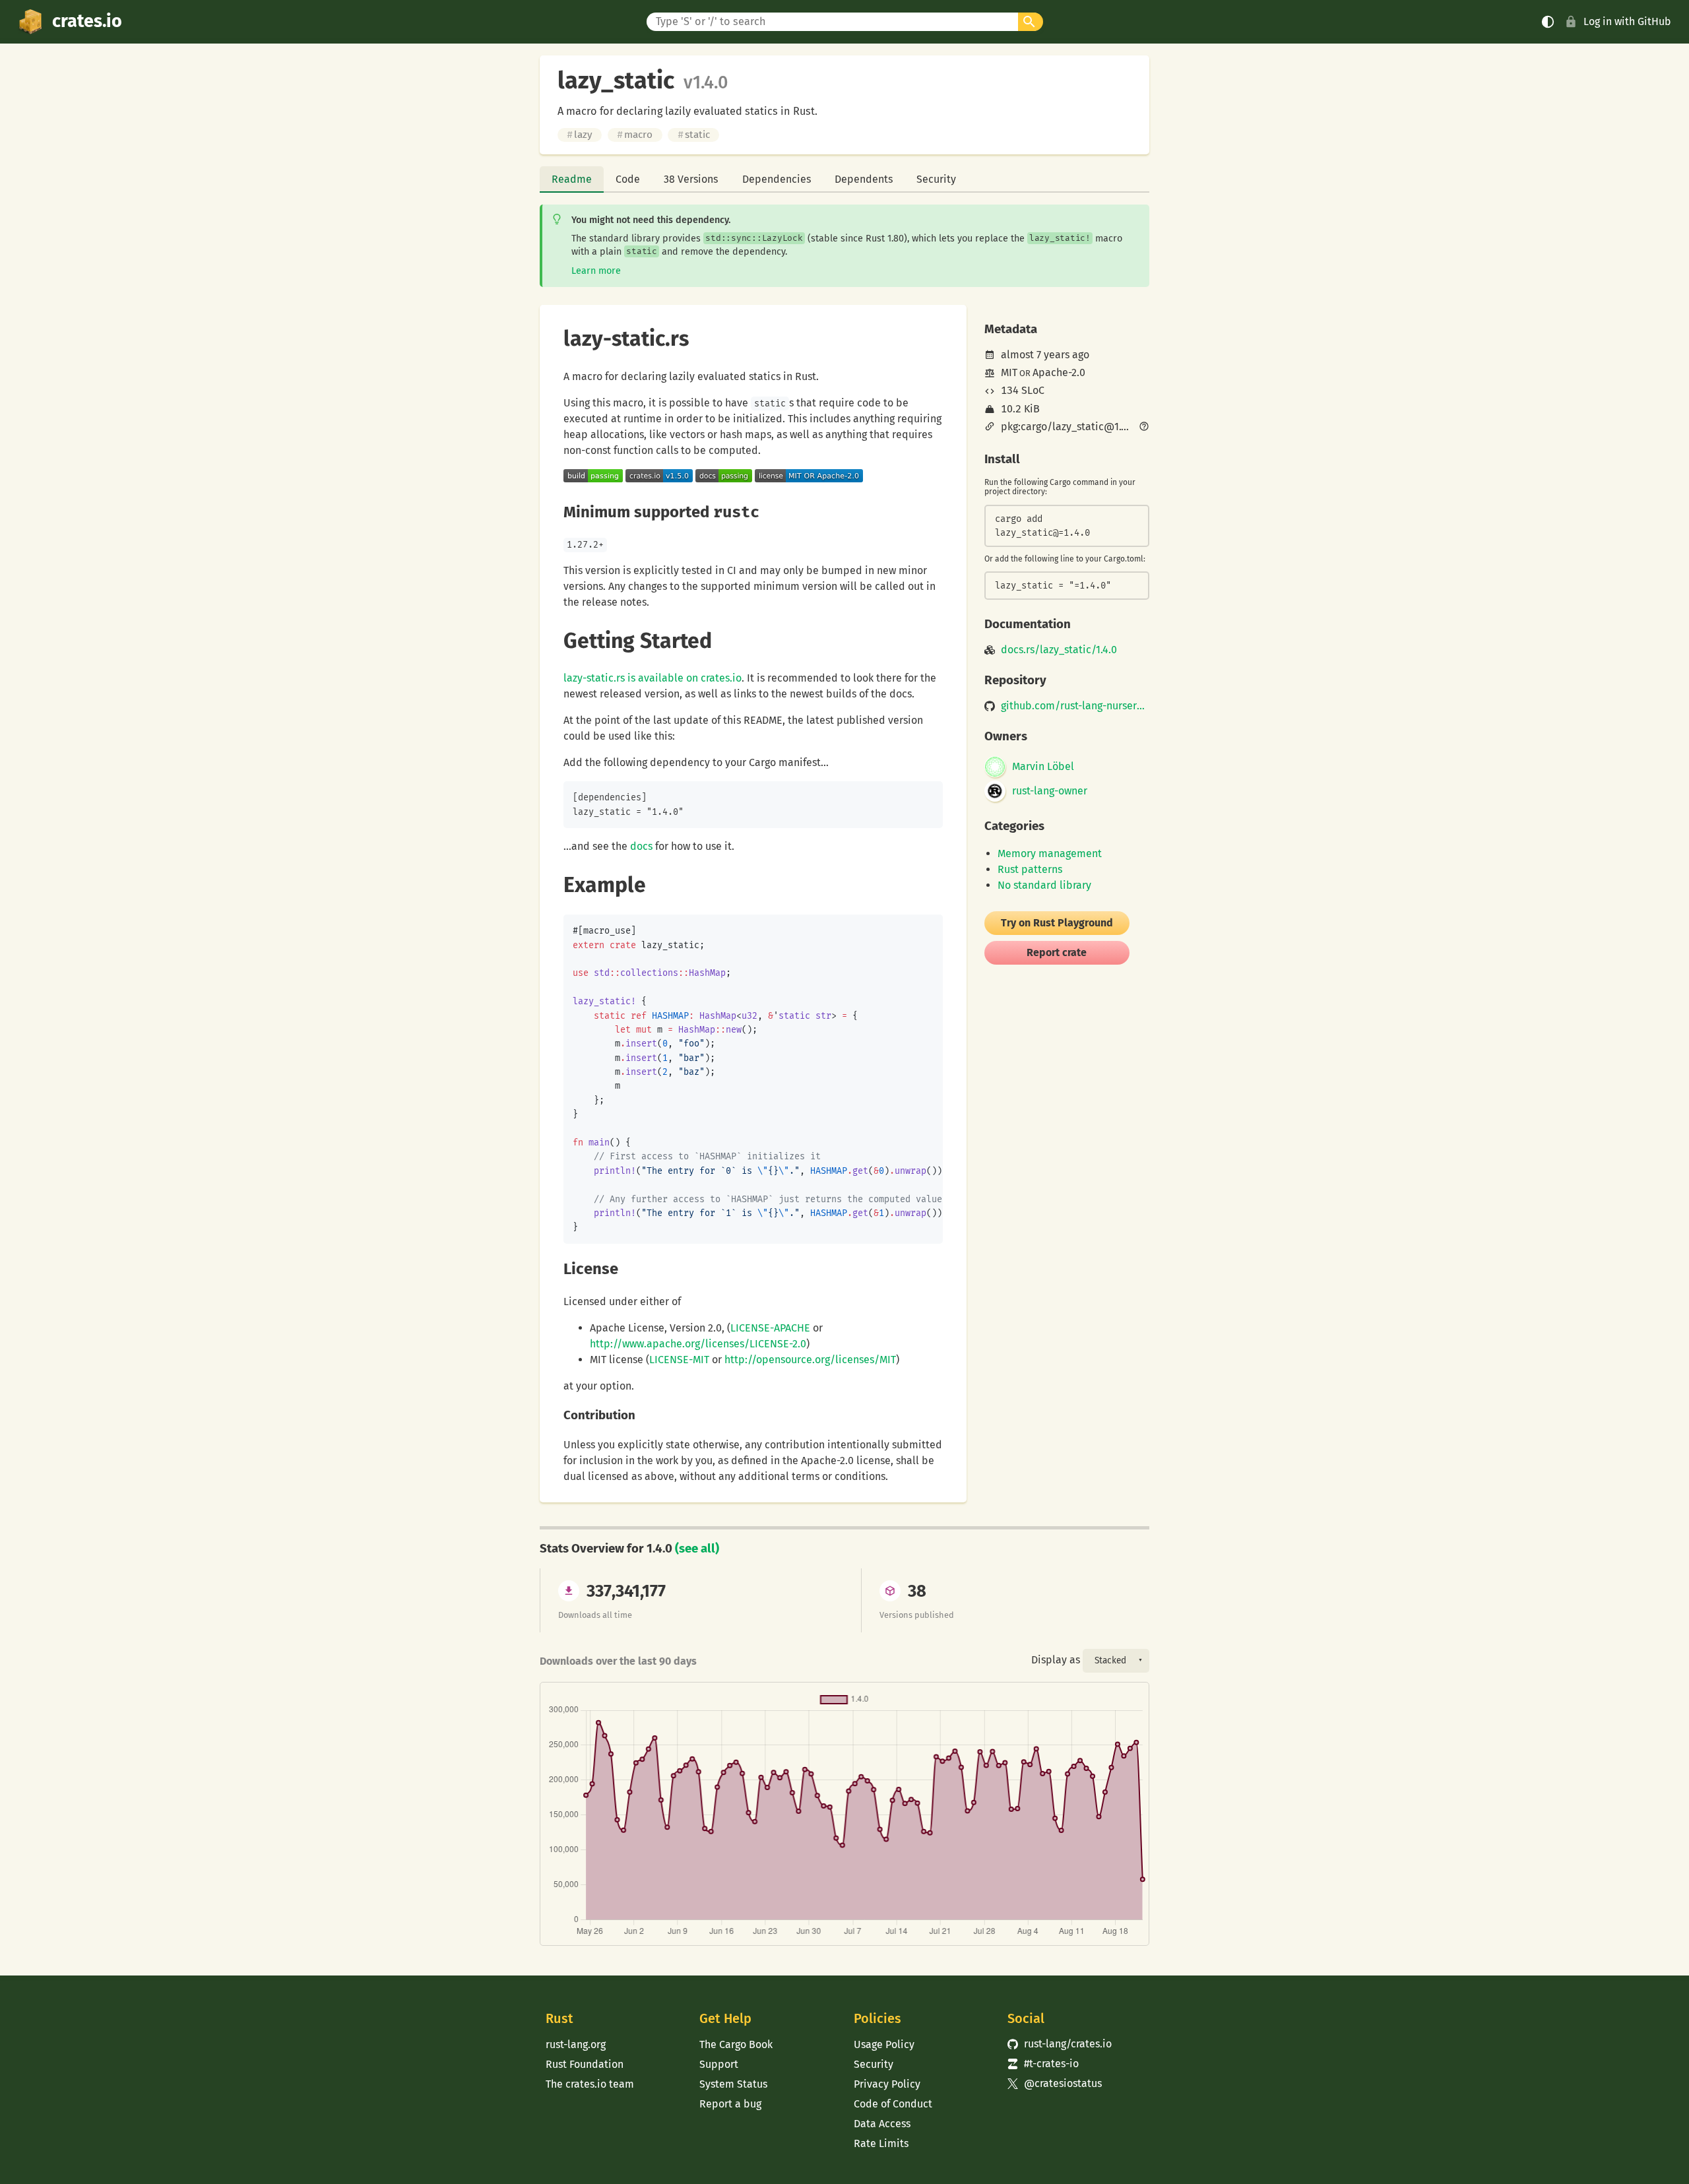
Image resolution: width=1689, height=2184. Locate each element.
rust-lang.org (576, 2044)
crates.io (87, 21)
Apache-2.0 (1059, 372)
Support (719, 2064)
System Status (733, 2084)
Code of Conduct (893, 2104)
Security (936, 179)
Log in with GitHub (1627, 21)
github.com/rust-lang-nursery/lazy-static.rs (1075, 706)
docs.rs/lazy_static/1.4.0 (1059, 650)
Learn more (596, 271)
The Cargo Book (736, 2044)
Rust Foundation (585, 2064)
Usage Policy (884, 2044)
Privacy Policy (887, 2084)
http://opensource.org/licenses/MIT (810, 1360)
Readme (572, 179)
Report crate (1057, 952)
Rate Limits (881, 2143)
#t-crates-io (1043, 2064)
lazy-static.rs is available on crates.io (653, 678)
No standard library (1044, 885)
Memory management (1050, 853)
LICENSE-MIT (679, 1360)
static (694, 135)
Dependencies (777, 179)
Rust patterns (1030, 869)
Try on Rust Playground (1057, 923)
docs (641, 846)
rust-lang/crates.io (1060, 2044)
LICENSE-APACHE (770, 1328)
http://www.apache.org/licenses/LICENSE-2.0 (698, 1344)
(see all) (697, 1549)
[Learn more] (1144, 428)
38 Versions (691, 179)
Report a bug (730, 2104)
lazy (580, 135)
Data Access (882, 2124)
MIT (1009, 372)
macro (635, 135)
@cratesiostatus (1055, 2083)
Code (628, 179)
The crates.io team (590, 2084)
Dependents (864, 179)
